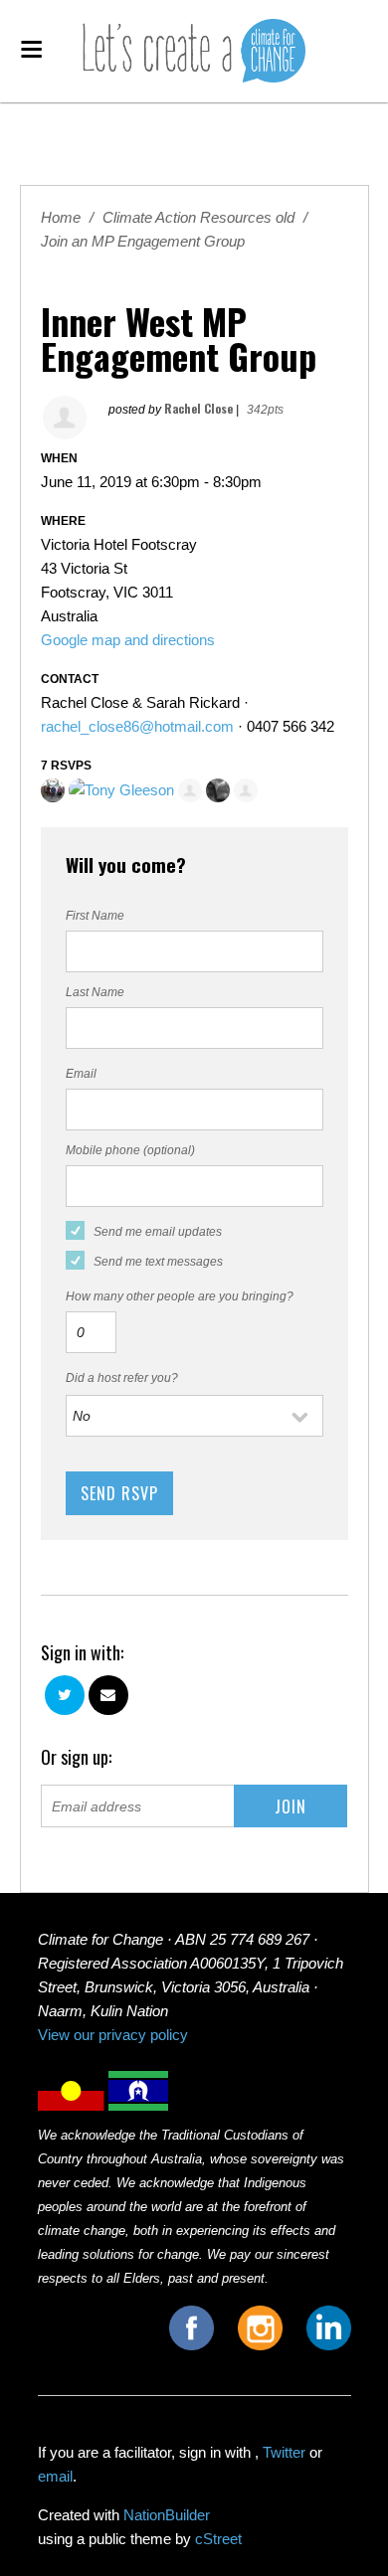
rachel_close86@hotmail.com (137, 726)
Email (81, 1074)
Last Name (95, 992)
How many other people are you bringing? (180, 1296)
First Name (95, 916)
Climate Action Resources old (198, 217)
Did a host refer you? (122, 1378)
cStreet (218, 2539)
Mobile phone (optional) (130, 1150)
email (55, 2476)
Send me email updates (158, 1232)
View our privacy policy (113, 2035)
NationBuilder (167, 2515)
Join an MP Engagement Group (143, 241)
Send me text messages (158, 1262)
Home (61, 217)
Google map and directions (128, 640)
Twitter (284, 2452)
